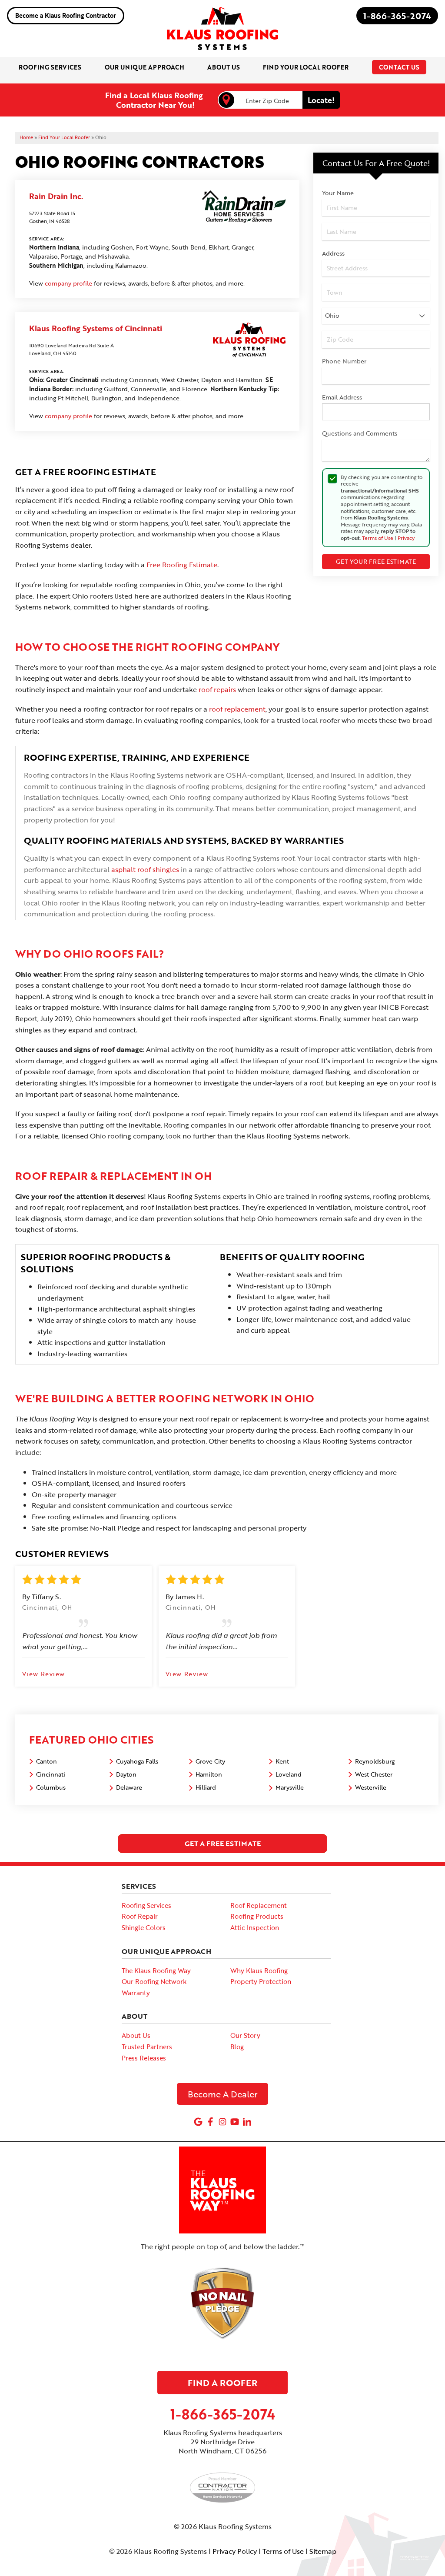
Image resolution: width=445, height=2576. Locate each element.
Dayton (126, 1774)
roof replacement (237, 709)
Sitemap (323, 2551)
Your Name (338, 193)
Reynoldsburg (375, 1761)
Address (333, 253)
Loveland (289, 1774)
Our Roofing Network (154, 1981)
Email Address (342, 397)
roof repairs (217, 689)
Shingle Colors (144, 1927)
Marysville (290, 1787)
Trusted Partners (147, 2047)
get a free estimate (223, 1844)
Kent (282, 1761)
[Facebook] (210, 2122)
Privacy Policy (235, 2551)
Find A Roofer (222, 2383)
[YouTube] (235, 2122)
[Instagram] (222, 2122)
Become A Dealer (223, 2094)
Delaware (129, 1787)
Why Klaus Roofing (259, 1970)
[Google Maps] (198, 2122)
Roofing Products (257, 1916)
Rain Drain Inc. (56, 196)
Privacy (406, 538)
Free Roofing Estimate (182, 565)
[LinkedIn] (247, 2122)
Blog (237, 2047)
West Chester (374, 1774)
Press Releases (144, 2058)
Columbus (51, 1787)
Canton (46, 1761)
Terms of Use (378, 538)
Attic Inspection (255, 1927)
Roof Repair (140, 1916)
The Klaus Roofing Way (156, 1970)
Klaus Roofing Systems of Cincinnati (96, 328)
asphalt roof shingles (145, 869)
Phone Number (344, 361)
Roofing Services (146, 1905)
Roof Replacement (259, 1905)
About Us (136, 2035)
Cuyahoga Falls (137, 1761)
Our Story (245, 2035)
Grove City (210, 1761)
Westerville (371, 1787)
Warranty (136, 1993)
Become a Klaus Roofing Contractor (66, 15)
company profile (68, 283)
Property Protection (261, 1981)
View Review (43, 1674)
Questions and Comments (360, 433)
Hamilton (209, 1774)
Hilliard (206, 1787)
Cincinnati (51, 1774)
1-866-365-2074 (397, 16)
